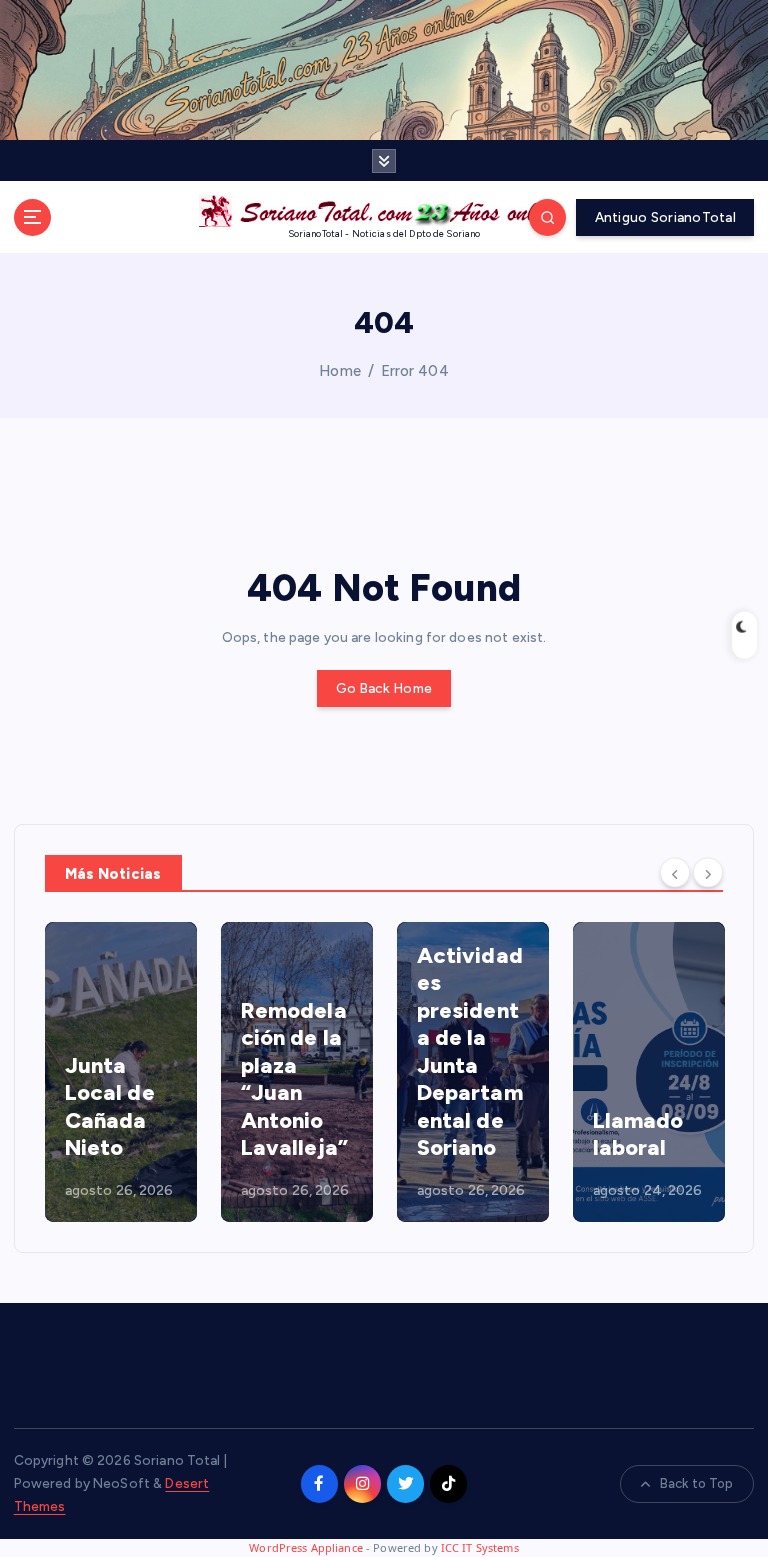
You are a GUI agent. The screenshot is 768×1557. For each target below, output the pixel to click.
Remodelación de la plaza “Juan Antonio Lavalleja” (294, 1079)
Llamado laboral (638, 1134)
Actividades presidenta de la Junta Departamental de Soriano (470, 1052)
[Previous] (675, 872)
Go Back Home (384, 688)
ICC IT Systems (480, 1547)
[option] (121, 1072)
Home (340, 371)
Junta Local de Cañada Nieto (110, 1107)
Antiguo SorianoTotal (665, 217)
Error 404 (415, 371)
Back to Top (697, 1483)
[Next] (708, 872)
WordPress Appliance (306, 1547)
